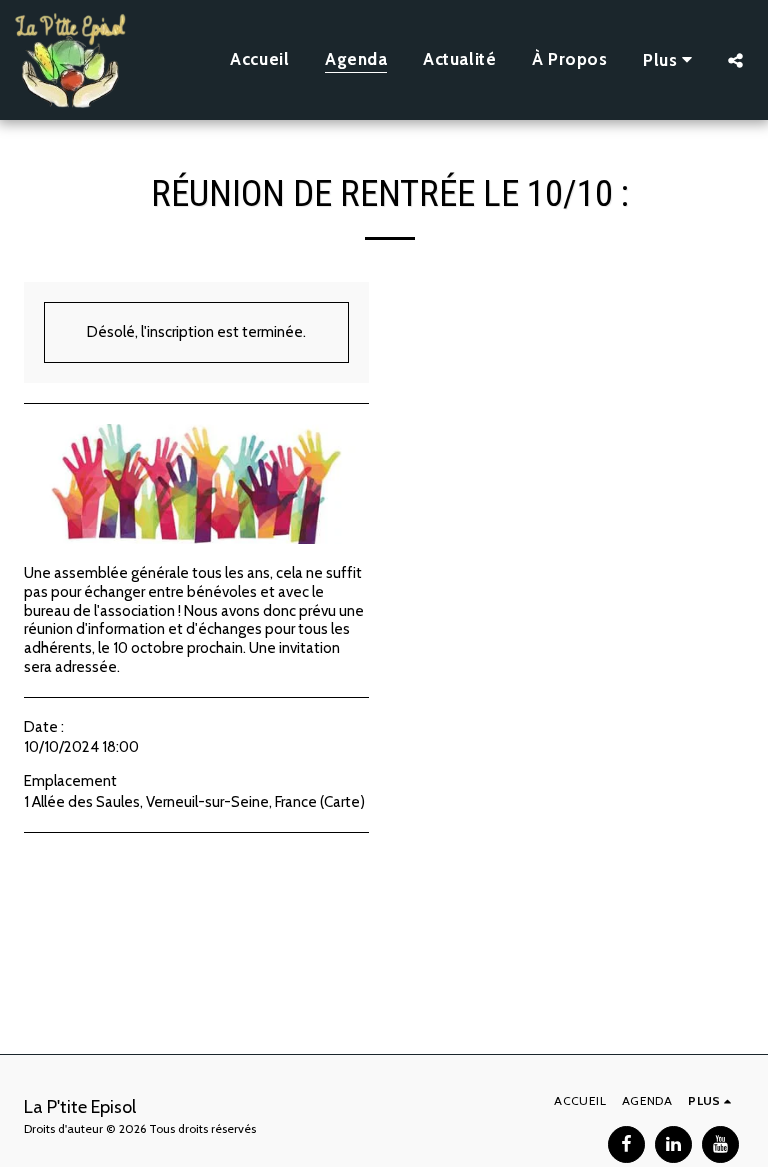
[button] (735, 60)
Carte (342, 802)
